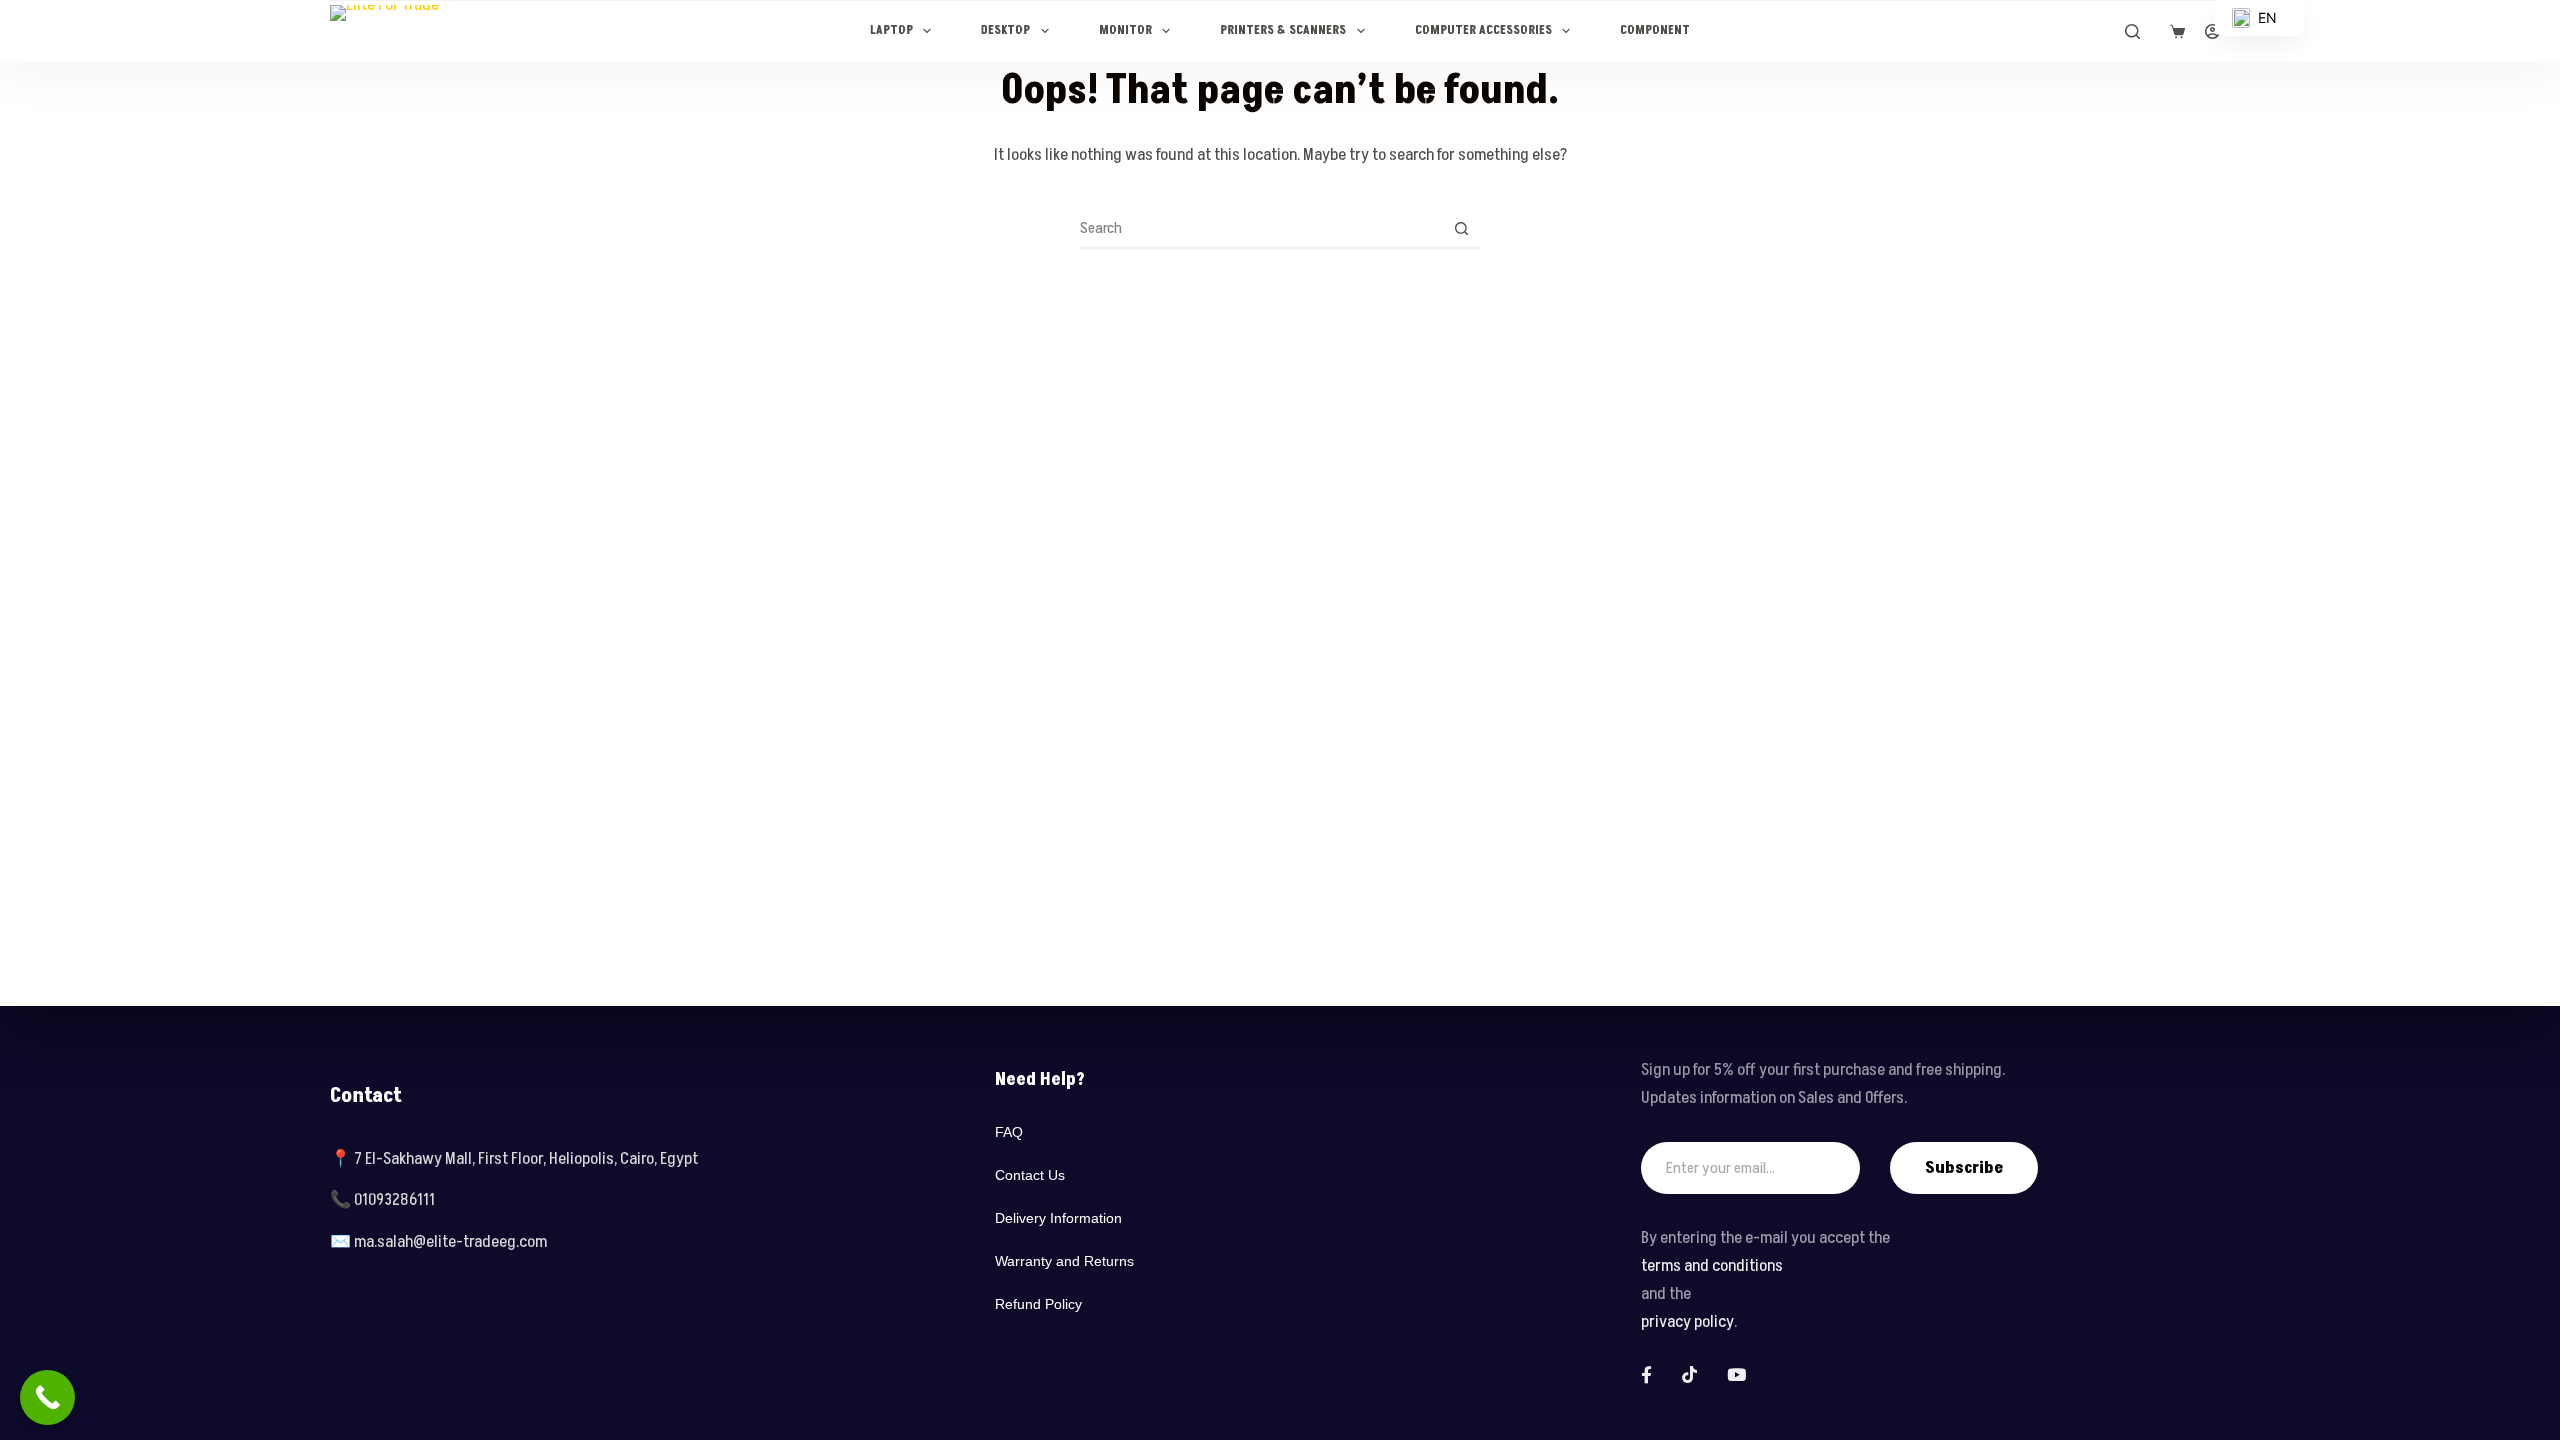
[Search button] (1461, 228)
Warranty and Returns (1064, 1261)
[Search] (2132, 31)
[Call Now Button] (47, 1397)
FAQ (1009, 1132)
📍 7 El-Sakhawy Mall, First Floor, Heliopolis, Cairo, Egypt (514, 1159)
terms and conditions (1712, 1266)
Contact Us (1030, 1175)
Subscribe (1964, 1168)
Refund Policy (1038, 1304)
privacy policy (1687, 1322)
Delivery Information (1058, 1218)
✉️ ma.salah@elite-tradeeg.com (438, 1242)
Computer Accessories (1483, 30)
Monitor (1125, 30)
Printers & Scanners (1283, 30)
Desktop (1005, 30)
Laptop (891, 30)
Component (1655, 30)
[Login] (2212, 31)
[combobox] (1261, 228)
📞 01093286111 (382, 1200)
